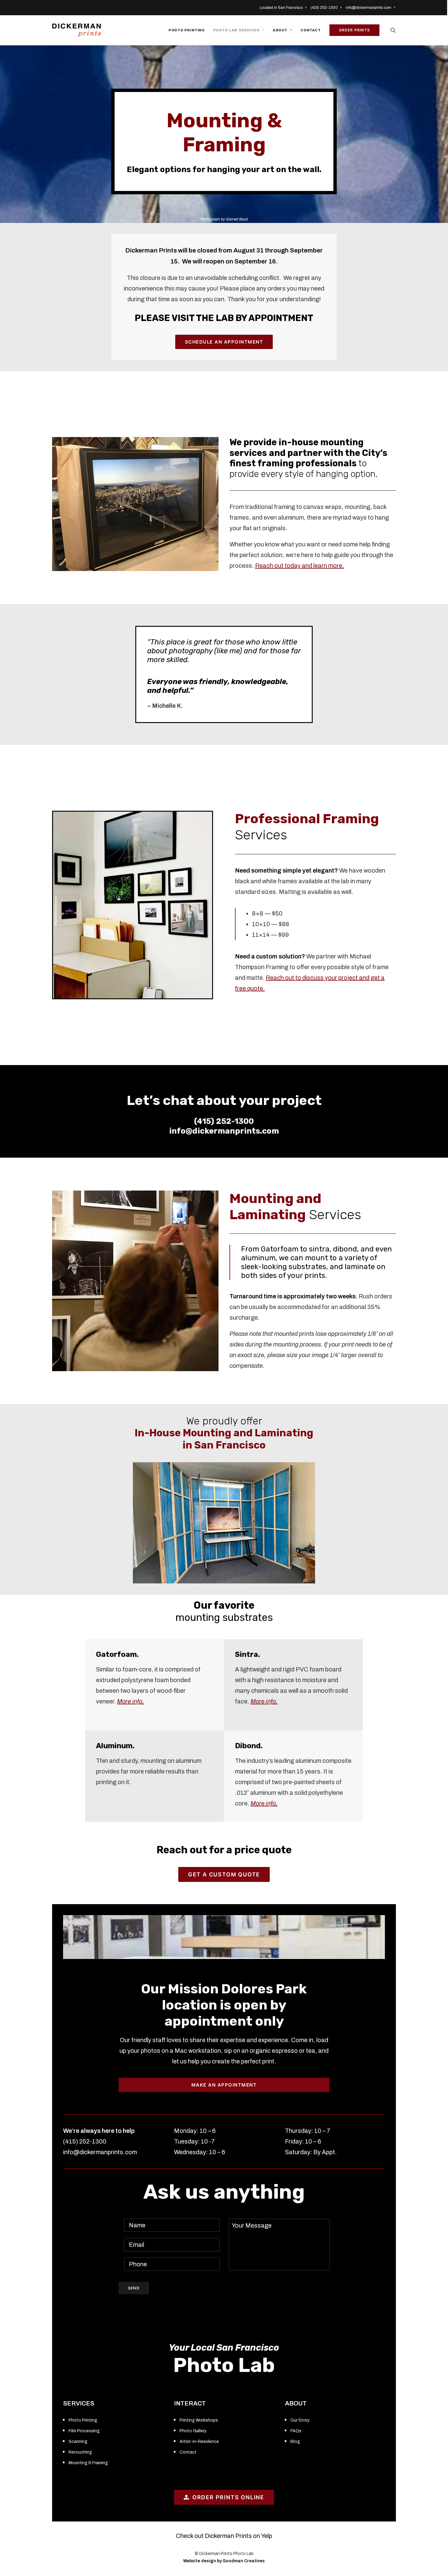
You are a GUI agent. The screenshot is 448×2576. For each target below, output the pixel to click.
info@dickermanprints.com (224, 1131)
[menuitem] (284, 8)
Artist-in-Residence (199, 2442)
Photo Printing (187, 30)
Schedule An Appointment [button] (224, 342)
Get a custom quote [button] (224, 1874)
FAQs (296, 2431)
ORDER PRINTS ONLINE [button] (228, 2497)
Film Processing (84, 2431)
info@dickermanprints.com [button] (369, 8)
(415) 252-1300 (224, 1121)
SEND (134, 2288)
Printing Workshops (199, 2420)
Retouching (80, 2452)
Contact (311, 30)
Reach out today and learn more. (300, 566)
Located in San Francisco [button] (281, 8)
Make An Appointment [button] (224, 2085)
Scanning (78, 2442)
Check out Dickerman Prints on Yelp (224, 2536)
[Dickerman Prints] (76, 30)
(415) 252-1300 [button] (324, 8)
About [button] (280, 30)
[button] (393, 30)
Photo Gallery (193, 2431)
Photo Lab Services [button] (236, 30)
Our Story (300, 2420)
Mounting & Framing (88, 2463)
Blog (295, 2442)
